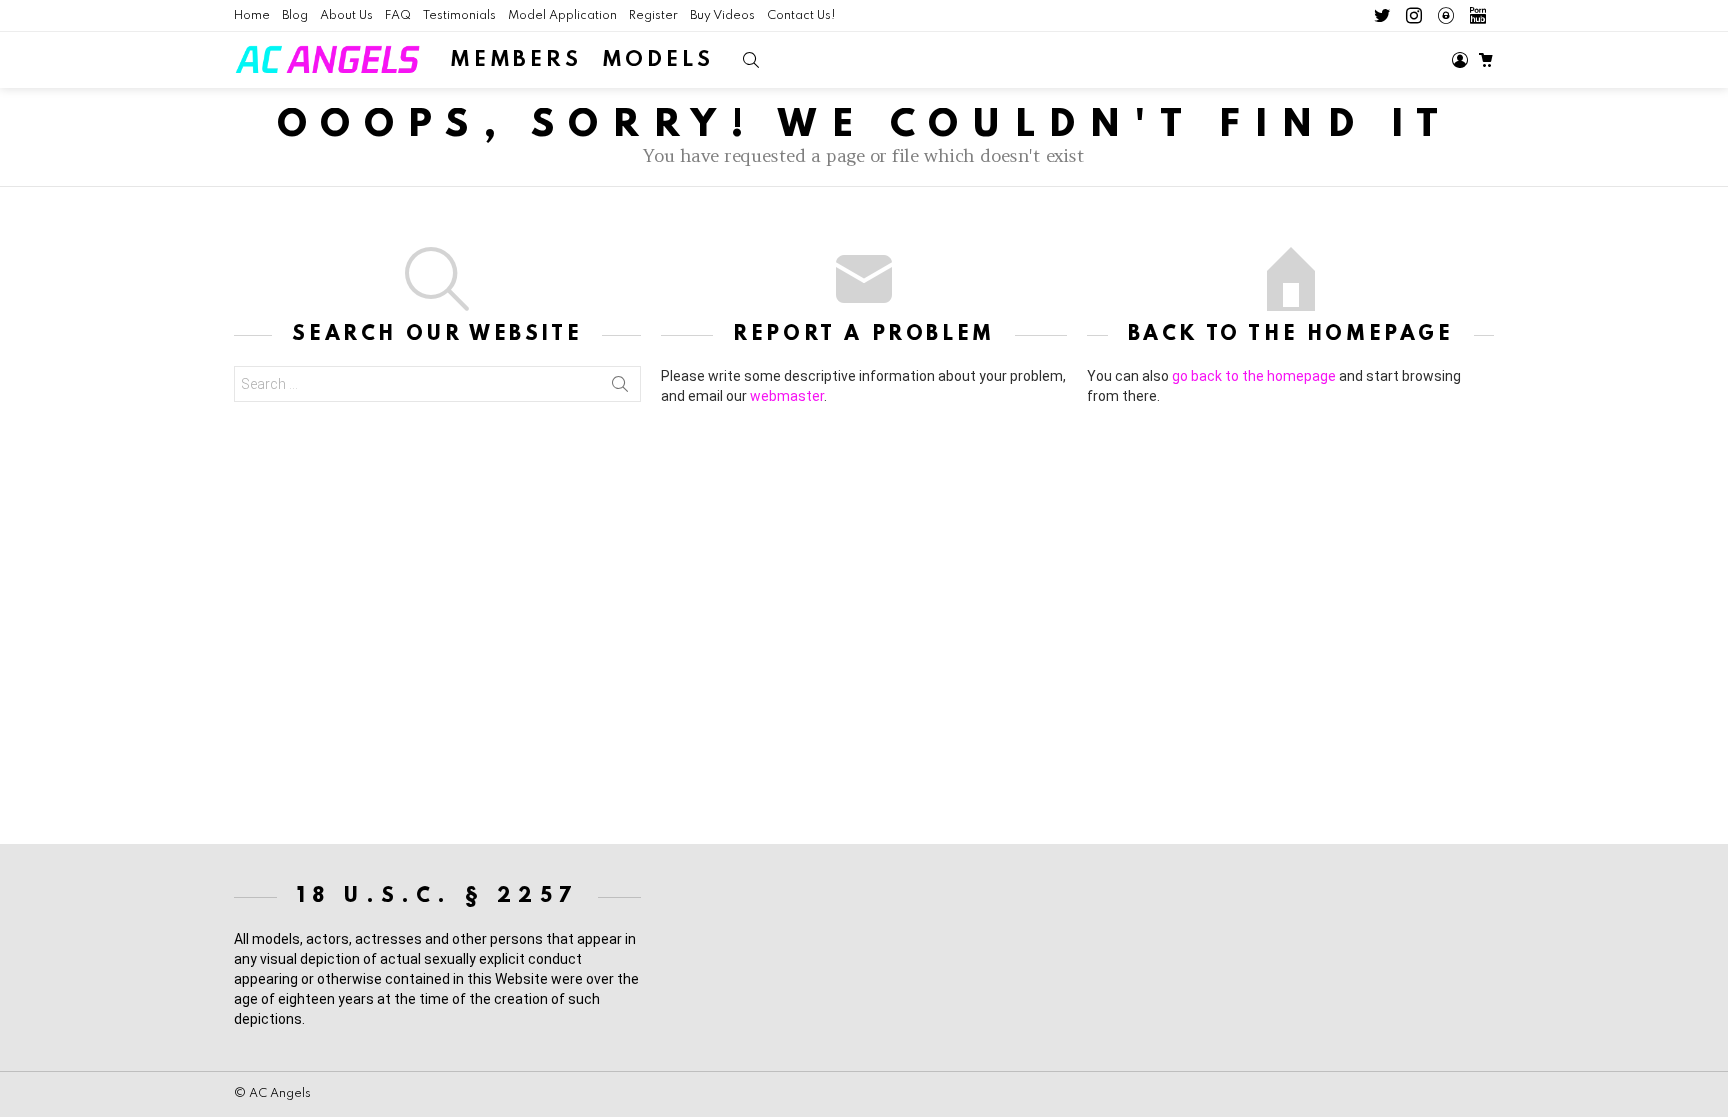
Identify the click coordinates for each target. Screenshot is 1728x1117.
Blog (295, 16)
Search (620, 384)
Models (658, 60)
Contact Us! (801, 16)
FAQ (398, 16)
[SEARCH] (751, 60)
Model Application (562, 16)
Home (252, 16)
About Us (346, 16)
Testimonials (459, 16)
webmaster (787, 396)
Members (516, 60)
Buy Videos (722, 16)
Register (653, 16)
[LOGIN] (1460, 60)
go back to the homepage (1254, 376)
